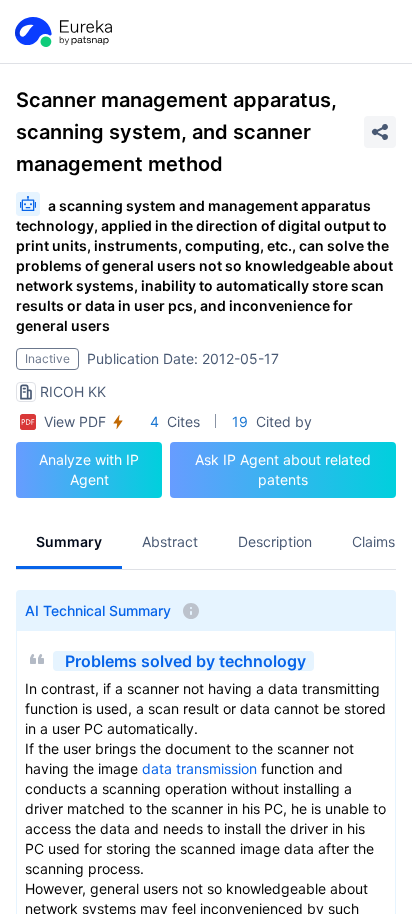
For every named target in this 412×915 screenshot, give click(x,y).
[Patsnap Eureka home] (62, 32)
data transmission (199, 768)
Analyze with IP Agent (89, 469)
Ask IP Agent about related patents (283, 469)
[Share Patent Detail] (380, 132)
